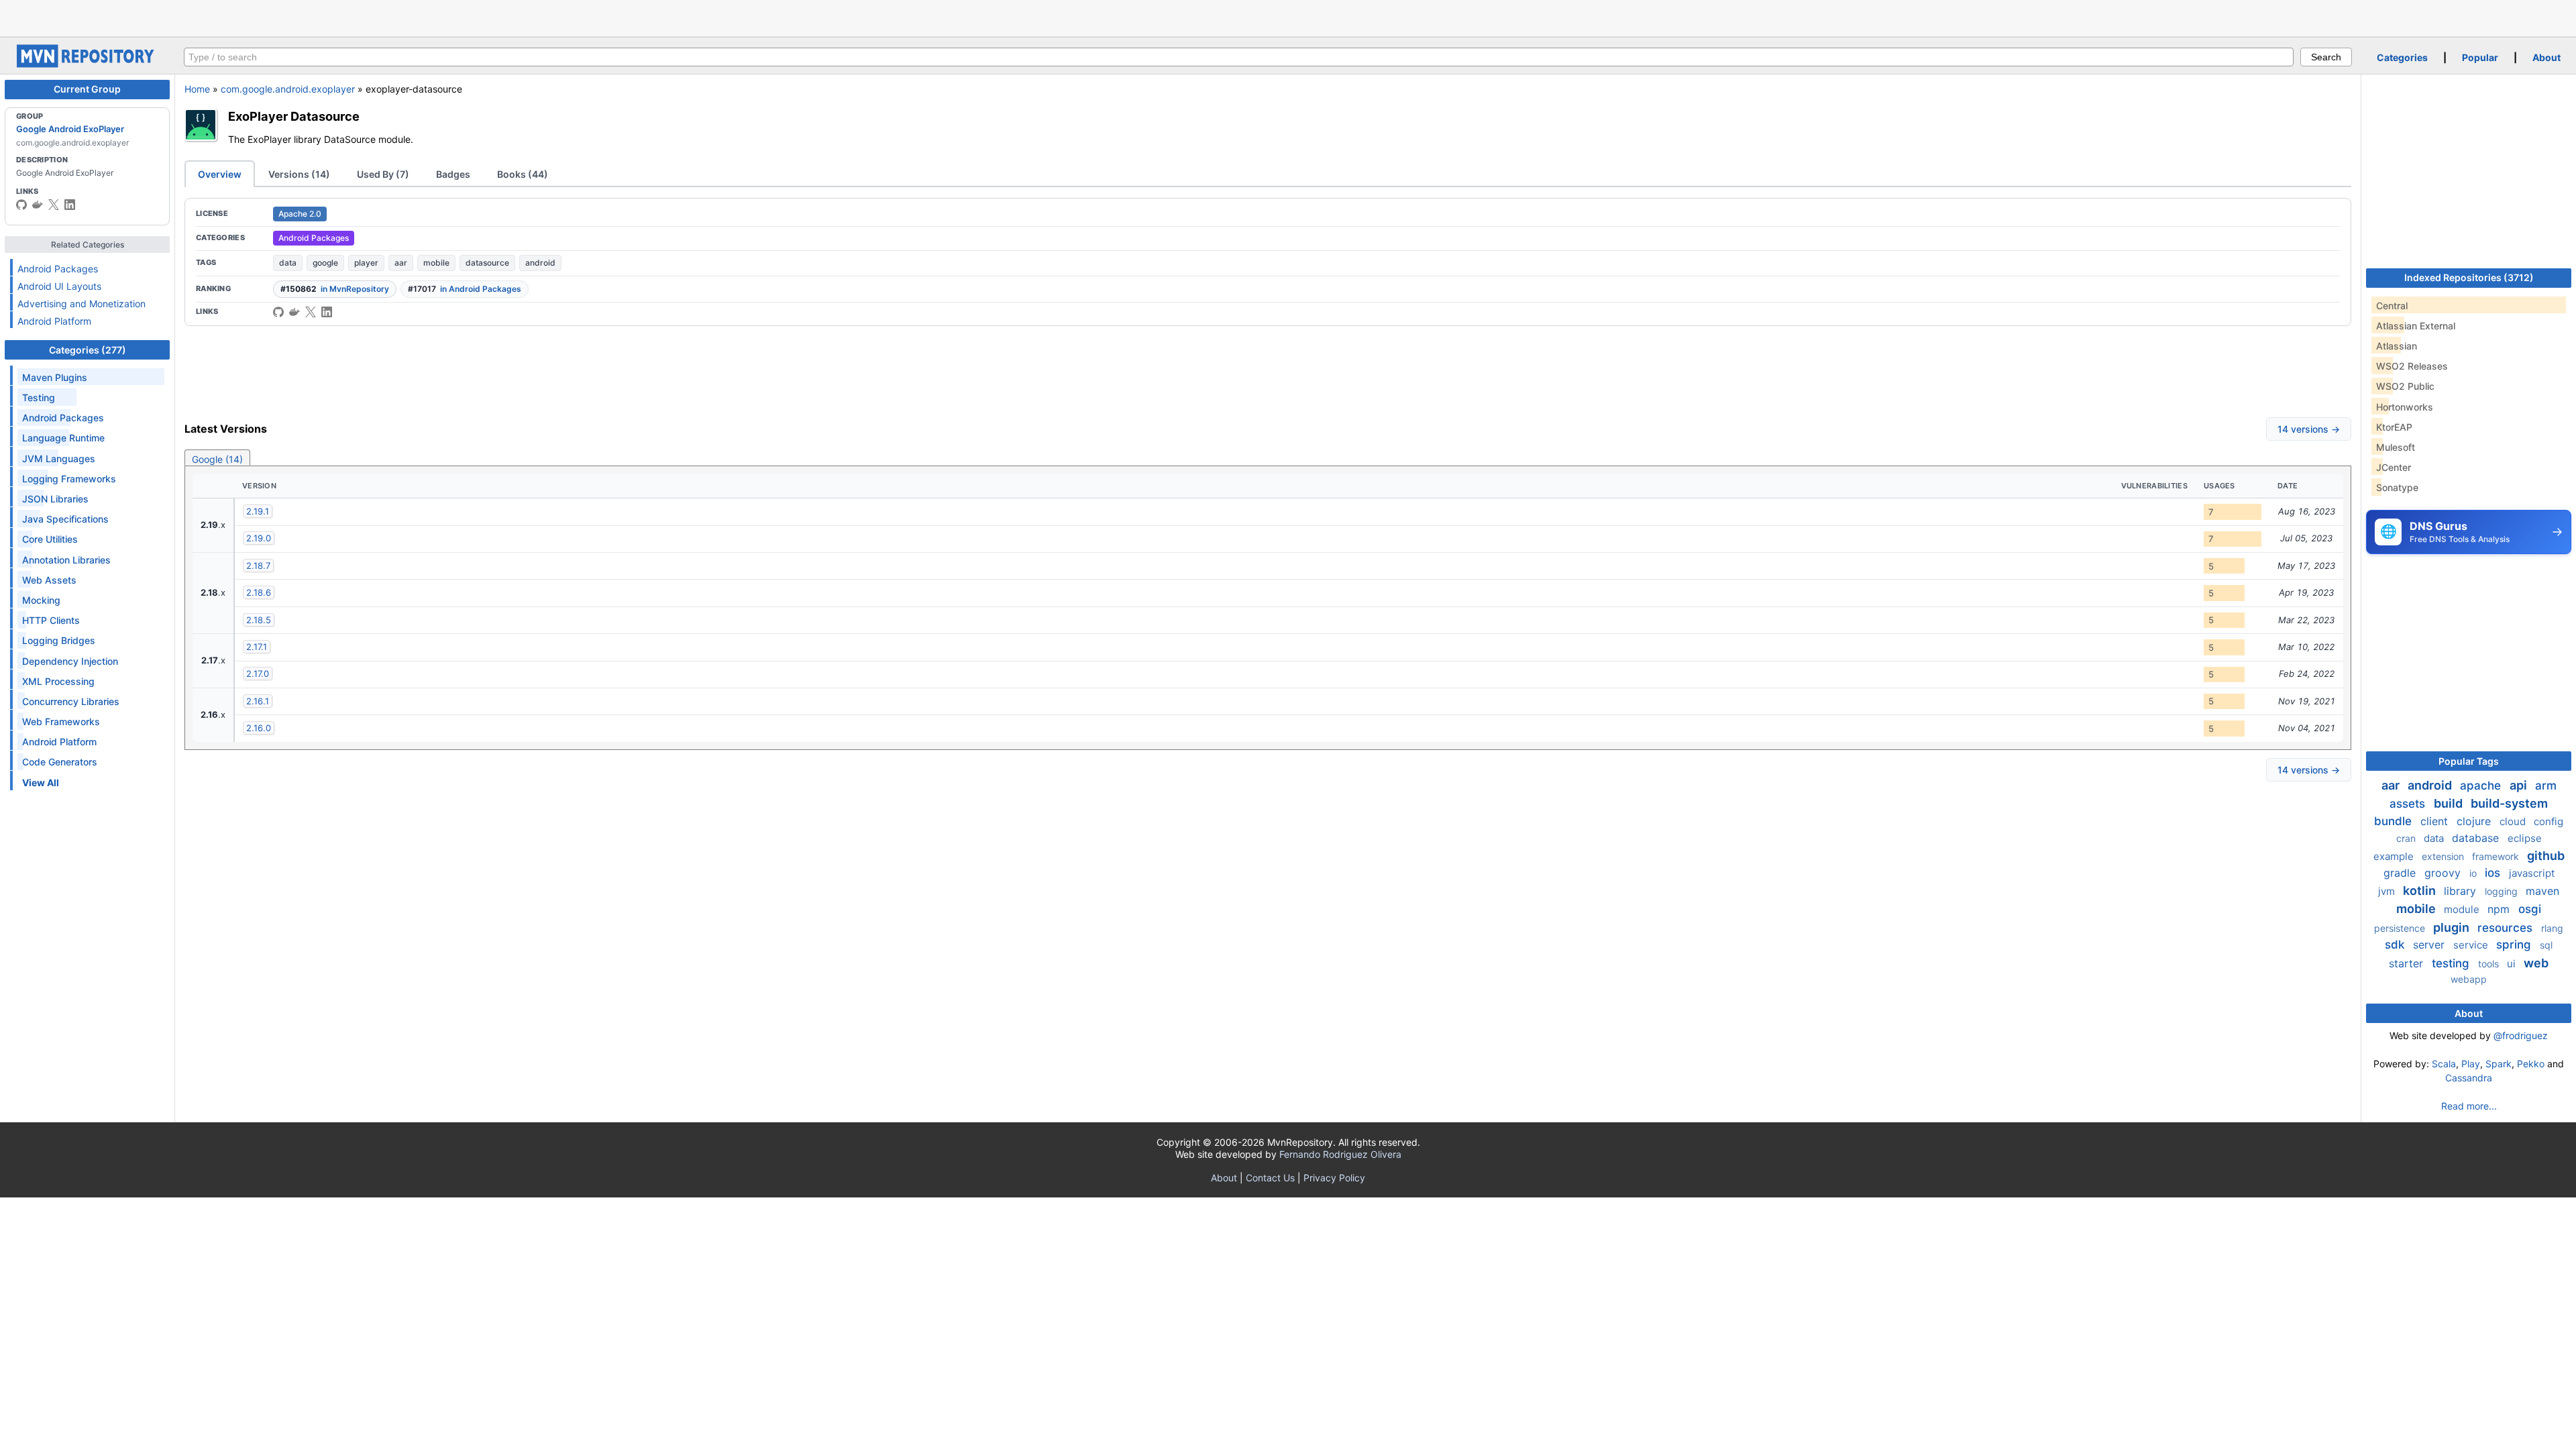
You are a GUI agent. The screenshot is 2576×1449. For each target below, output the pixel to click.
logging (2503, 891)
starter (2408, 963)
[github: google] (21, 205)
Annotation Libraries (66, 560)
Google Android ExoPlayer (70, 129)
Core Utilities (50, 539)
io (2474, 873)
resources (2507, 928)
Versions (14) (299, 174)
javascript (2532, 873)
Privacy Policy (1334, 1178)
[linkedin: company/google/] (70, 205)
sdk (2396, 945)
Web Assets (49, 580)
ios (2494, 873)
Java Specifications (65, 519)
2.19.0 (259, 538)
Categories (2402, 57)
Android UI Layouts (59, 286)
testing (2452, 963)
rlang (2552, 928)
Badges (453, 174)
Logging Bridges (59, 640)
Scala (2444, 1064)
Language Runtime (63, 438)
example (2395, 856)
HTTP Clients (51, 620)
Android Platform (54, 321)
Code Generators (60, 762)
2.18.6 (259, 592)
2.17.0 (258, 674)
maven (2542, 891)
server (2430, 945)
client (2436, 821)
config (2548, 821)
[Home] (87, 64)
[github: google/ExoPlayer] (278, 312)
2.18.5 (259, 620)
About (2546, 57)
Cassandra (2469, 1078)
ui (2513, 964)
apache (2482, 786)
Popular (2480, 57)
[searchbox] (1239, 57)
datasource (487, 263)
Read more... (2469, 1106)
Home (197, 89)
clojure (2475, 821)
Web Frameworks (61, 721)
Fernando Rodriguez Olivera (1340, 1154)
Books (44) (523, 174)
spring (2515, 945)
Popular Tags (2469, 761)
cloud (2514, 821)
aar (401, 263)
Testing (39, 397)
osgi (2530, 909)
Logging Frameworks (69, 479)
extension (2444, 856)
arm (2546, 786)
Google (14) (217, 459)
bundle (2395, 821)
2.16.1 (258, 701)
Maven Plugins (55, 377)
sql (2546, 945)
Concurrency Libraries (71, 701)
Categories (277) (88, 350)
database (2477, 838)
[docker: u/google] (38, 205)
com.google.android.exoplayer (288, 89)
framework (2497, 856)
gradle (2401, 873)
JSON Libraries (55, 499)
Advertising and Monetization (82, 304)
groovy (2444, 873)
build (2450, 803)
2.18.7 (258, 566)
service (2472, 945)
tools (2490, 964)
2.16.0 (259, 728)
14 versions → (2309, 429)
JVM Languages (59, 459)
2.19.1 (258, 511)
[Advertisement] (1288, 17)
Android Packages (58, 269)
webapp (2469, 979)
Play (2471, 1064)
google (325, 263)
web (2536, 963)
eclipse (2525, 838)
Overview (220, 174)
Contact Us (1270, 1178)
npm (2500, 909)
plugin (2453, 927)
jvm (2388, 891)
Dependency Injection (70, 661)
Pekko (2531, 1064)
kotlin (2421, 891)
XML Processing (58, 681)
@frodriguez (2521, 1035)
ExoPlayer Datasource (294, 116)
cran (2407, 838)
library (2462, 891)
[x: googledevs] (54, 205)
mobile (436, 263)
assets (2409, 804)
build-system (2509, 803)
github (2546, 856)
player (366, 263)
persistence (2401, 928)
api (2520, 785)
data (288, 263)
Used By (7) (383, 174)
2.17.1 (257, 647)
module (2463, 909)
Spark (2499, 1064)
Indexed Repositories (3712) (2469, 277)
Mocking (41, 600)
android (540, 263)
